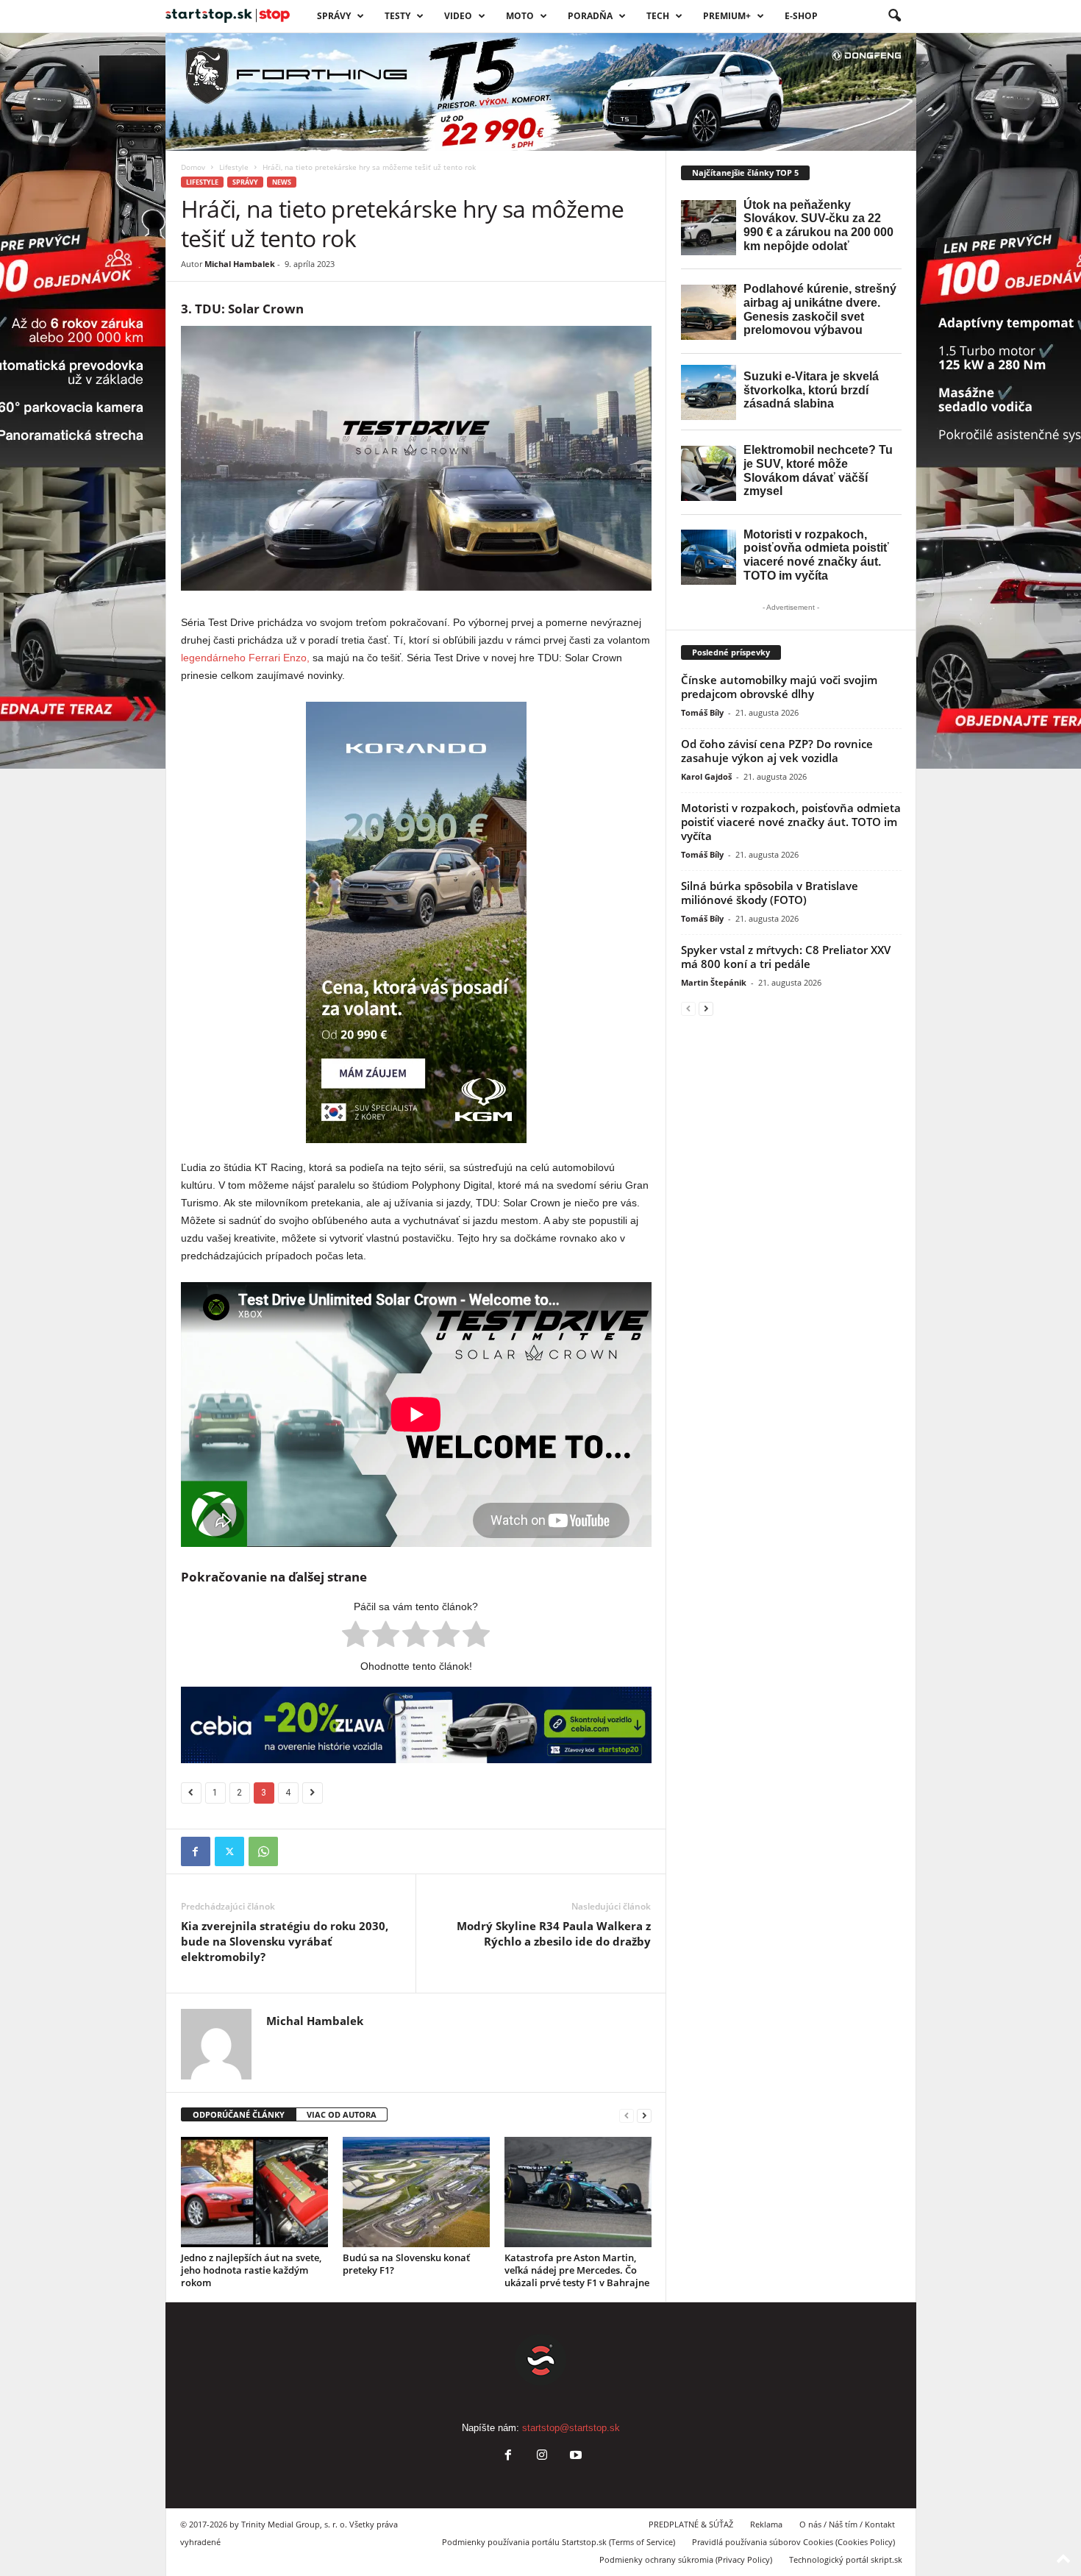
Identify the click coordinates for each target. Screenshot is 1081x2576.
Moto (520, 16)
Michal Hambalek (240, 264)
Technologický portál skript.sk (846, 2559)
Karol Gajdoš (706, 776)
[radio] (356, 1637)
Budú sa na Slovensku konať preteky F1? (406, 2264)
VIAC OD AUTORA (342, 2114)
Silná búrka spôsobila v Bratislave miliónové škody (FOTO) (770, 893)
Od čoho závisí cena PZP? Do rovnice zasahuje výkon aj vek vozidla (777, 751)
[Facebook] (196, 1851)
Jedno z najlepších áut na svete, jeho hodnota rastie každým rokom (251, 2270)
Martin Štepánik (714, 982)
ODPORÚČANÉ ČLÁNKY (239, 2114)
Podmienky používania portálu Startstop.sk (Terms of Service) (559, 2542)
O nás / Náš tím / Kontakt (847, 2524)
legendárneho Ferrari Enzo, (245, 658)
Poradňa (590, 16)
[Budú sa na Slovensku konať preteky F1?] (416, 2192)
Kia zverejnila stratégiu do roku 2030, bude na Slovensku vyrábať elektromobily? (285, 1941)
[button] (894, 16)
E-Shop (801, 16)
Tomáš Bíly (702, 712)
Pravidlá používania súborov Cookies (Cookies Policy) (793, 2542)
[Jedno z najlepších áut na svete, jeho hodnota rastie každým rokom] (254, 2192)
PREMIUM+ (727, 16)
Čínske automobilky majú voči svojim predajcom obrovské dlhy (779, 687)
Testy (397, 16)
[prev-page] (627, 2115)
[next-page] (644, 2115)
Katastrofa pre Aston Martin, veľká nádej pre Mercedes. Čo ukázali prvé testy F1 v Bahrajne (577, 2270)
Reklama (766, 2524)
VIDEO (458, 16)
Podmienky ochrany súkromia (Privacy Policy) (686, 2559)
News (282, 182)
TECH (658, 16)
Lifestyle (234, 167)
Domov (193, 167)
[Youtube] (574, 2456)
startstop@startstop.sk (571, 2428)
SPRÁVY (334, 16)
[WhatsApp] (263, 1851)
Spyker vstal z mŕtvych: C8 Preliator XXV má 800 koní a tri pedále (786, 957)
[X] (229, 1851)
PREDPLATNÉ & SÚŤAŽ (691, 2524)
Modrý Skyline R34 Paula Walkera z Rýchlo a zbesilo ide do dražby (554, 1933)
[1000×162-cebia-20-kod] (416, 1725)
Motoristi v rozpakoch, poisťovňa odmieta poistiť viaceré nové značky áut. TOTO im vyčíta (791, 822)
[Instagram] (542, 2456)
